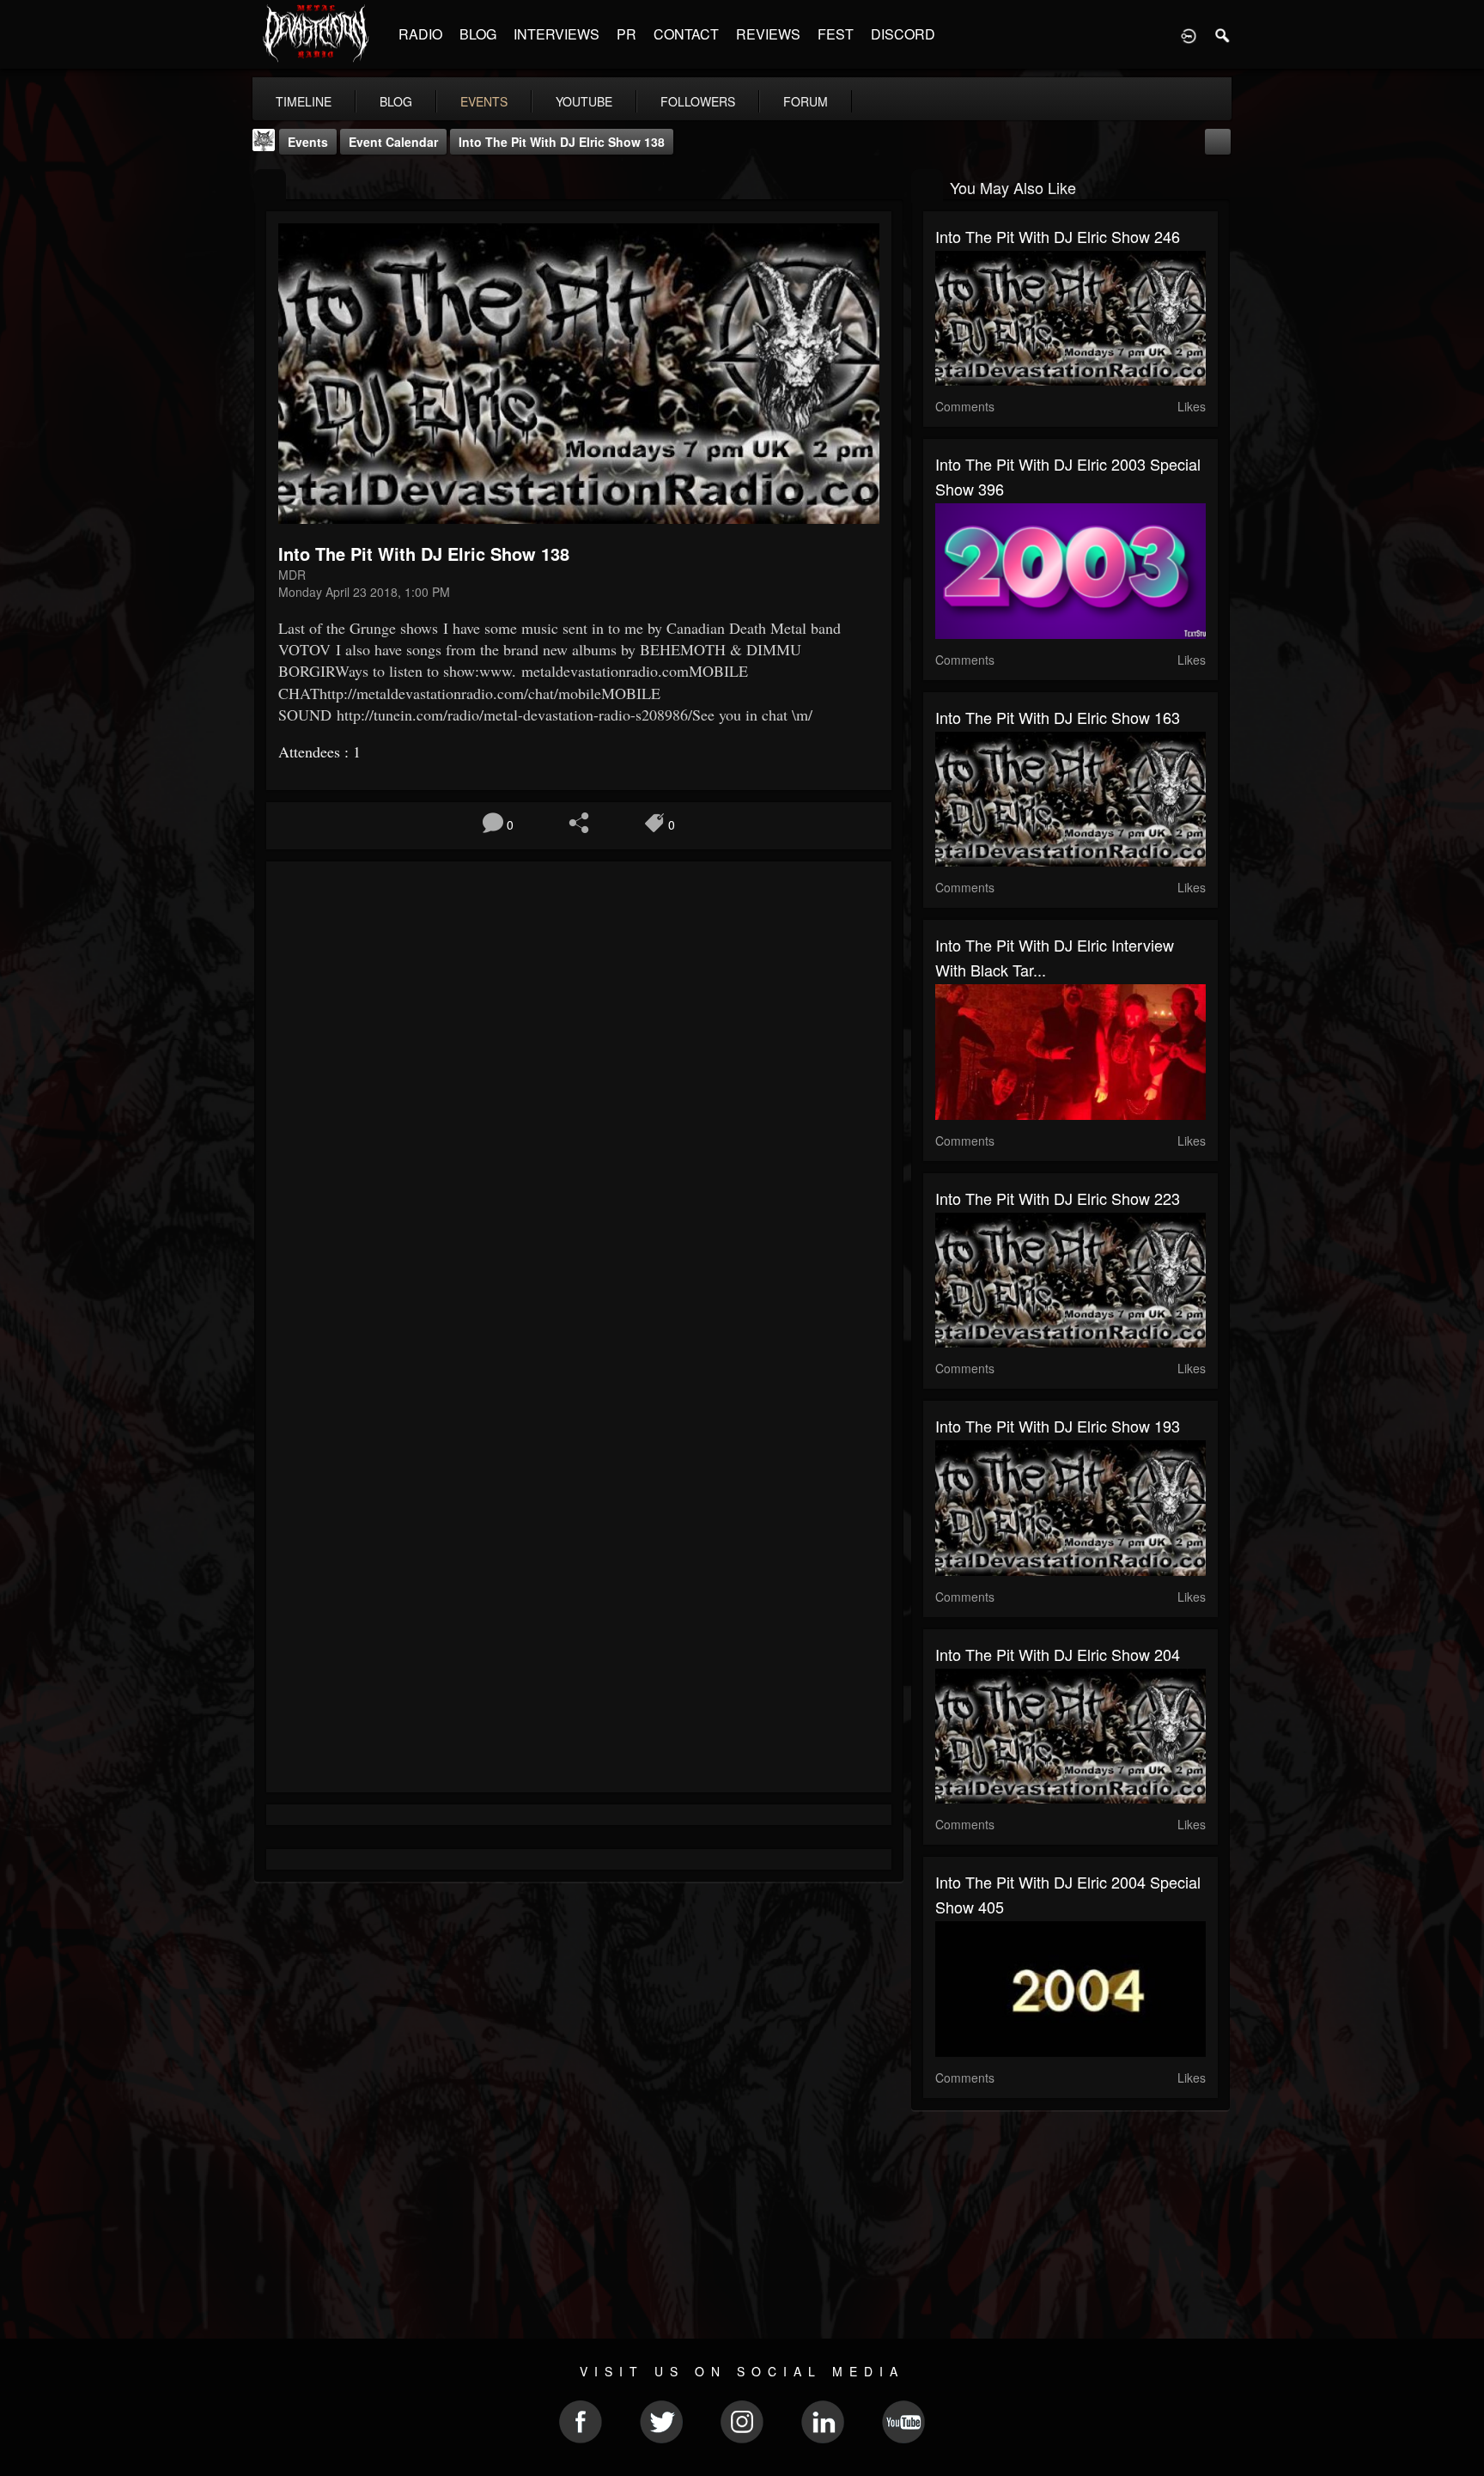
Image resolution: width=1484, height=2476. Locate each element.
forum (806, 101)
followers (698, 101)
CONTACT (686, 34)
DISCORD (903, 34)
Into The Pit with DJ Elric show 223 (1058, 1198)
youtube (584, 101)
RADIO (420, 34)
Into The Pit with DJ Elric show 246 (1058, 236)
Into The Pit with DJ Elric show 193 (1058, 1426)
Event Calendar (393, 142)
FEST (836, 34)
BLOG (478, 34)
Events (308, 142)
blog (396, 101)
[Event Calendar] (1218, 140)
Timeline (304, 101)
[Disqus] (579, 1104)
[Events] (270, 186)
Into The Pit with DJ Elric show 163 (1058, 717)
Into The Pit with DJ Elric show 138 (562, 142)
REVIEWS (768, 34)
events (484, 101)
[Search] (1223, 34)
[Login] (1189, 34)
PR (626, 34)
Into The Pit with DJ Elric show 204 (1058, 1654)
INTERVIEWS (556, 34)
